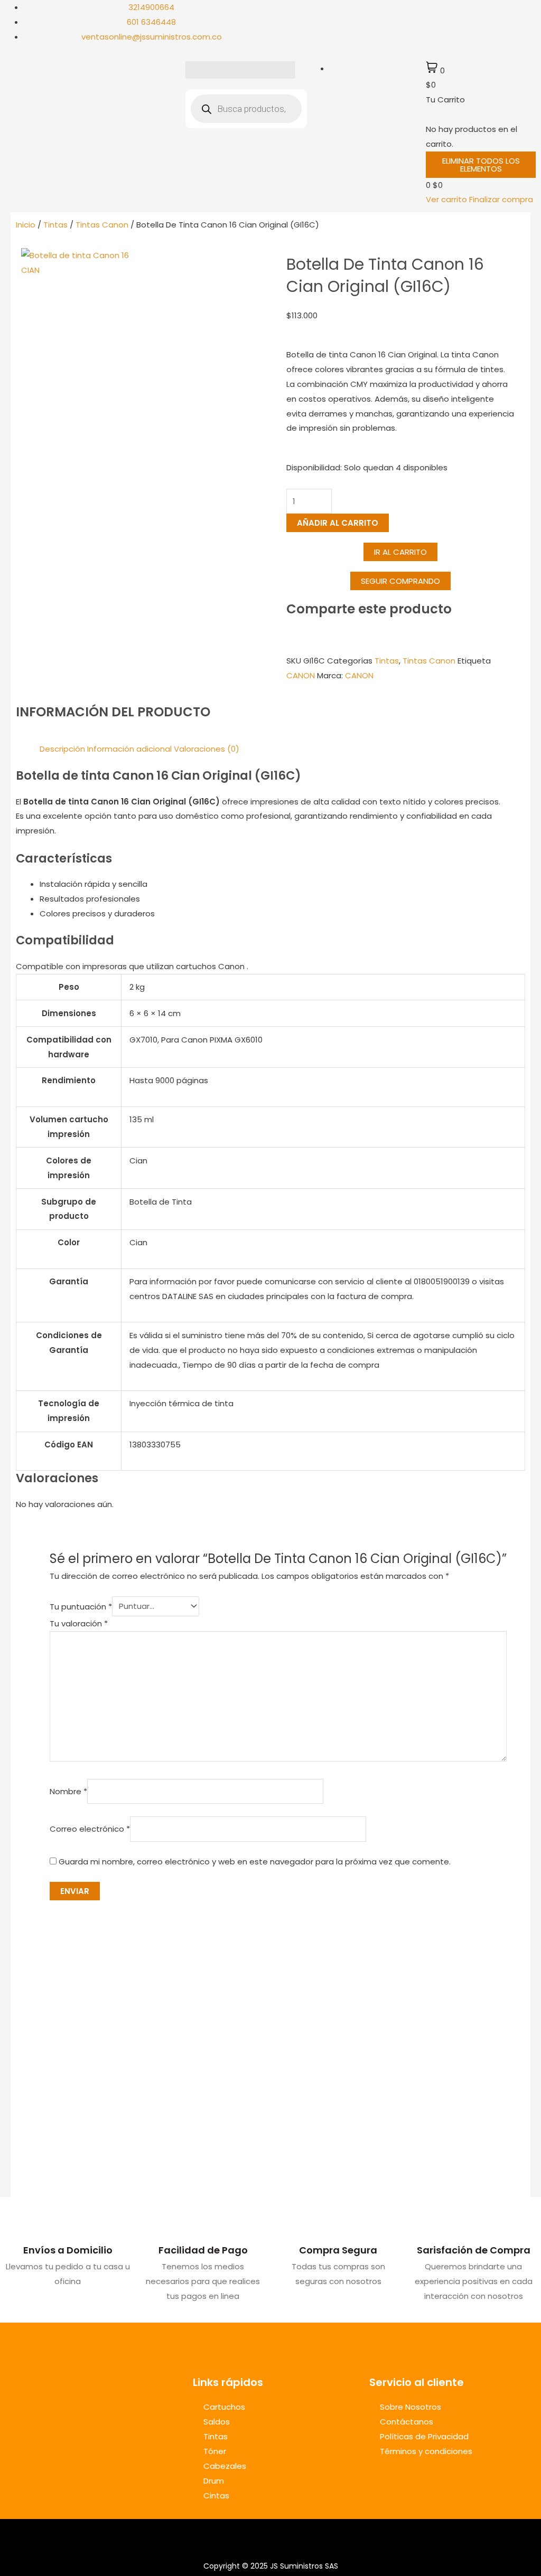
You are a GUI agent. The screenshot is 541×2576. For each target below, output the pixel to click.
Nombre (68, 1791)
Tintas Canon (102, 225)
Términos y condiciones (426, 2451)
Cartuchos (224, 2407)
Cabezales (225, 2466)
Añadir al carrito (338, 523)
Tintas (55, 225)
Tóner (215, 2451)
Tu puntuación (81, 1606)
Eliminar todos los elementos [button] (481, 165)
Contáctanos (407, 2422)
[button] (240, 70)
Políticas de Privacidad (424, 2436)
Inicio (26, 225)
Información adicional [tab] (129, 749)
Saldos (217, 2422)
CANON (301, 675)
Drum (214, 2481)
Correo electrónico (90, 1829)
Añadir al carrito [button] (111, 2164)
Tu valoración (79, 1623)
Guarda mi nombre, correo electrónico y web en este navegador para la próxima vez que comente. (255, 1862)
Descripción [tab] (62, 749)
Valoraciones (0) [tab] (207, 749)
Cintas (216, 2495)
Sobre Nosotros (411, 2407)
